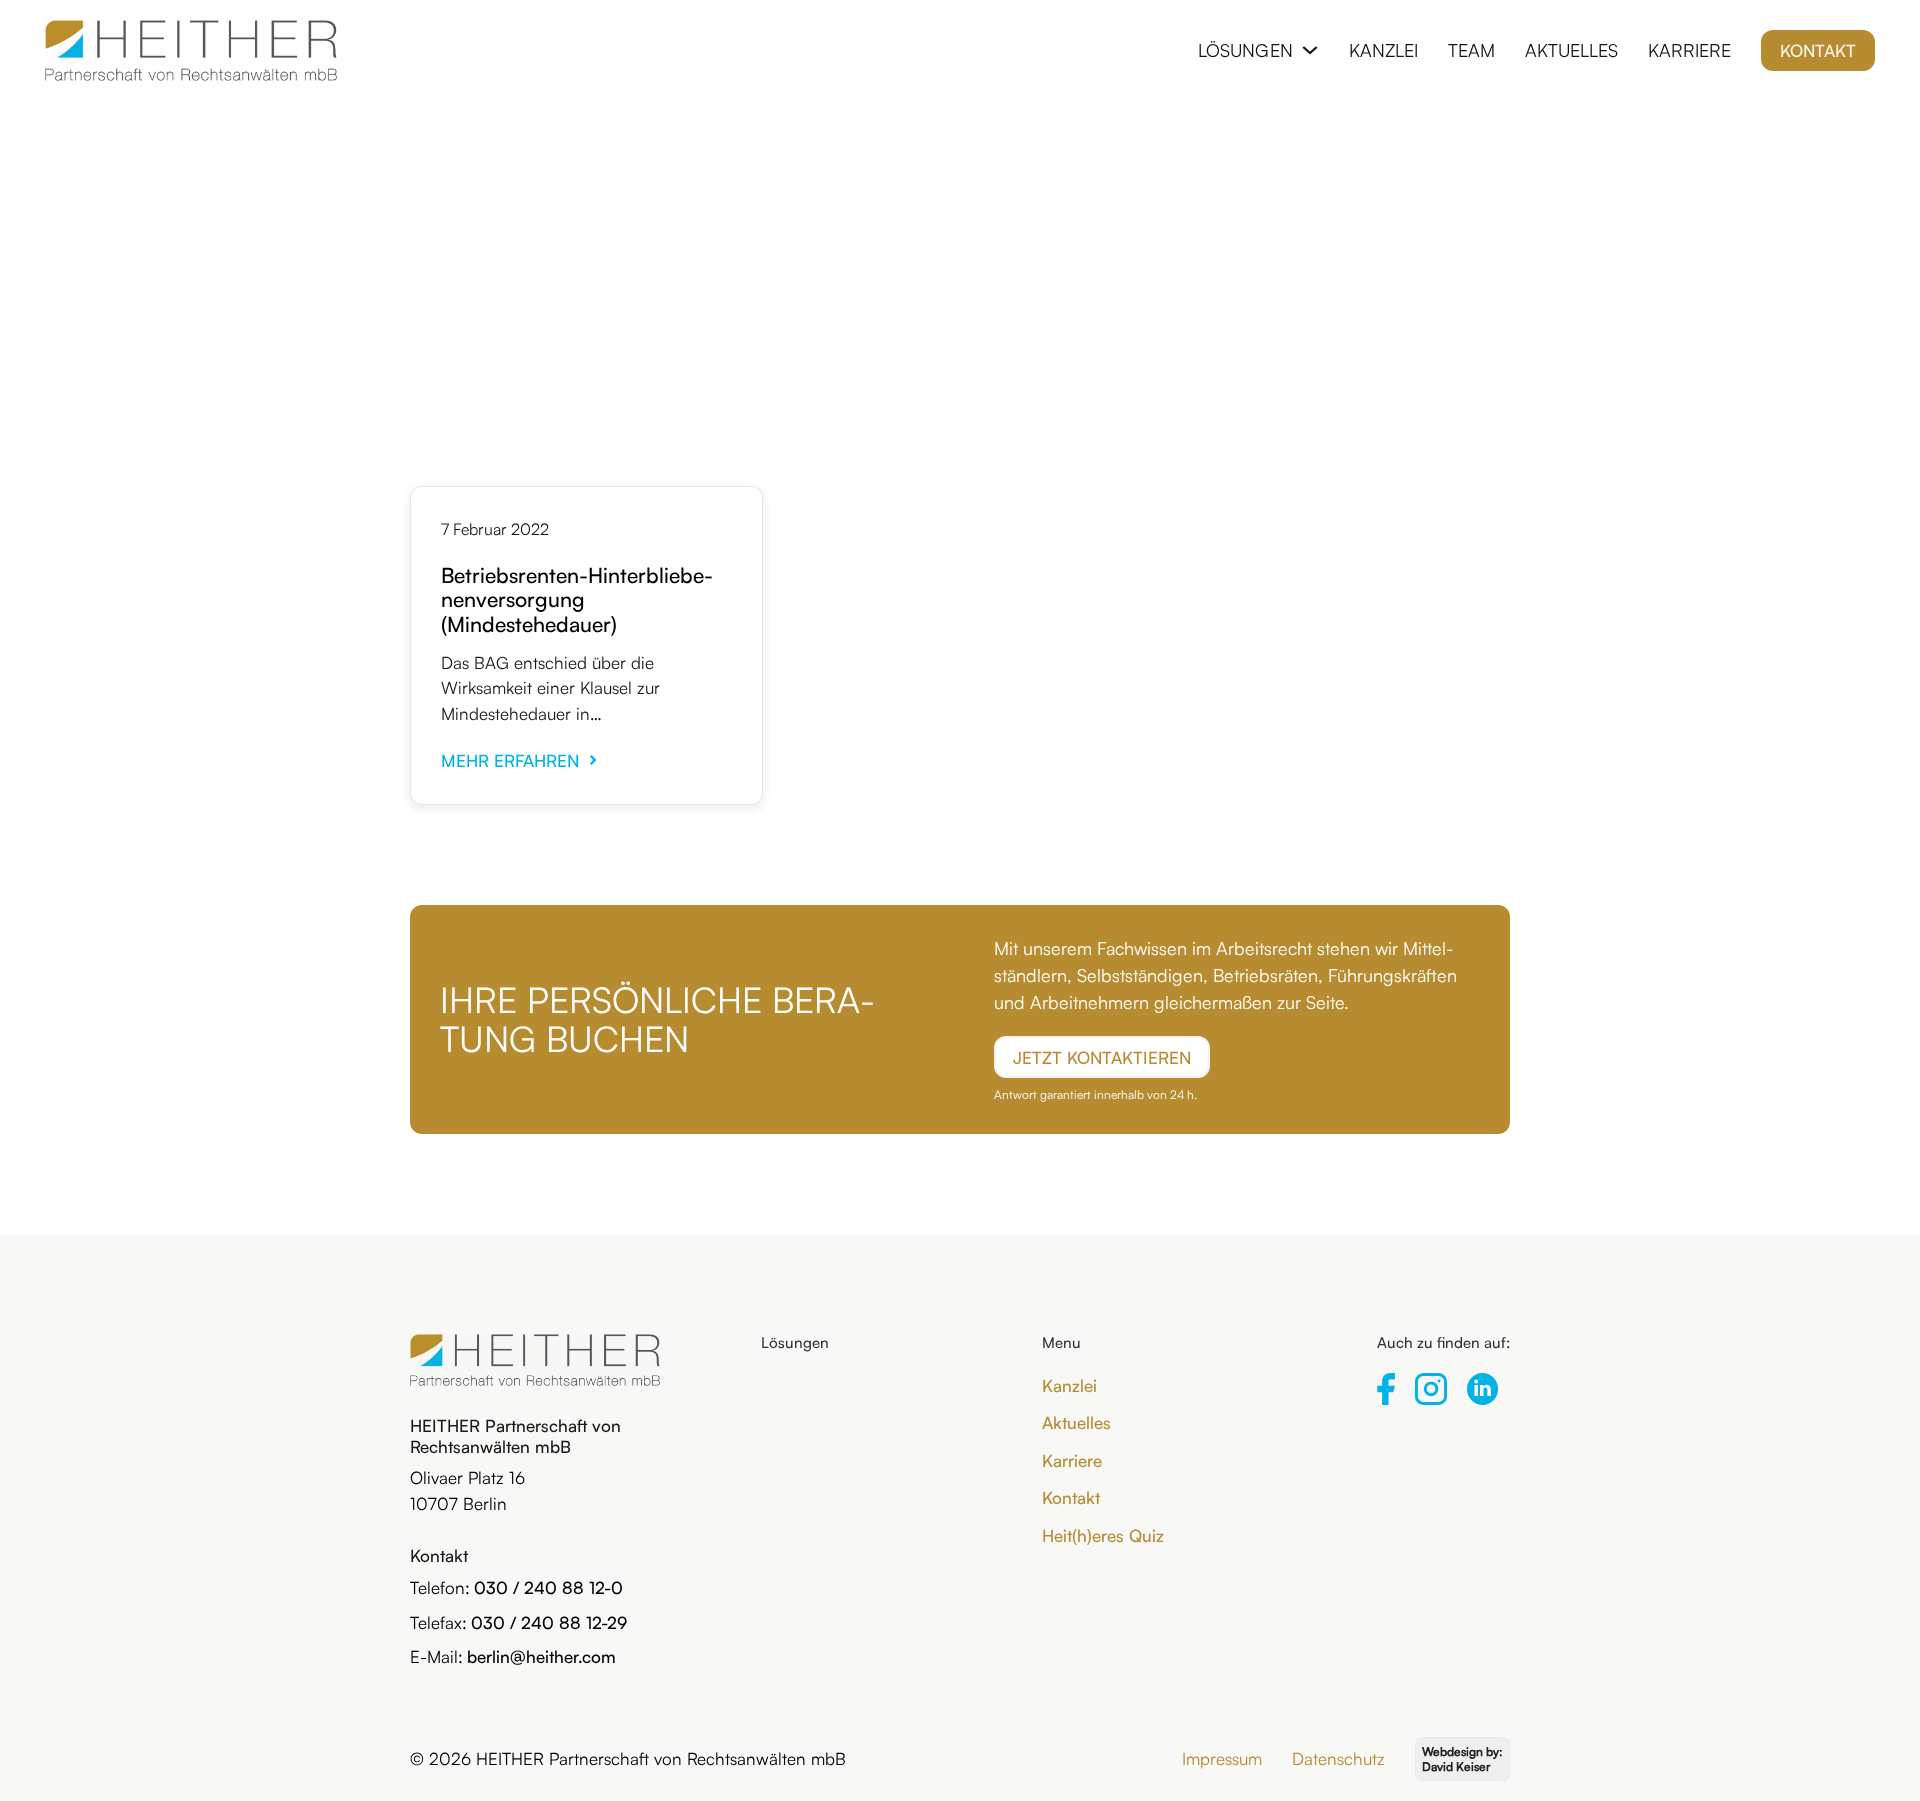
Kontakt (1818, 50)
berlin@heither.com (541, 1656)
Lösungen (1245, 50)
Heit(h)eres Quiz (1103, 1535)
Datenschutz (1338, 1758)
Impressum (1222, 1758)
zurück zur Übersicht (960, 195)
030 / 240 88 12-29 (549, 1622)
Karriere (1689, 50)
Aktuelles (1571, 50)
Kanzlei (1383, 50)
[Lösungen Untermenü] (1310, 50)
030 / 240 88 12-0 (548, 1587)
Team (1471, 50)
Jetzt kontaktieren (1102, 1057)
